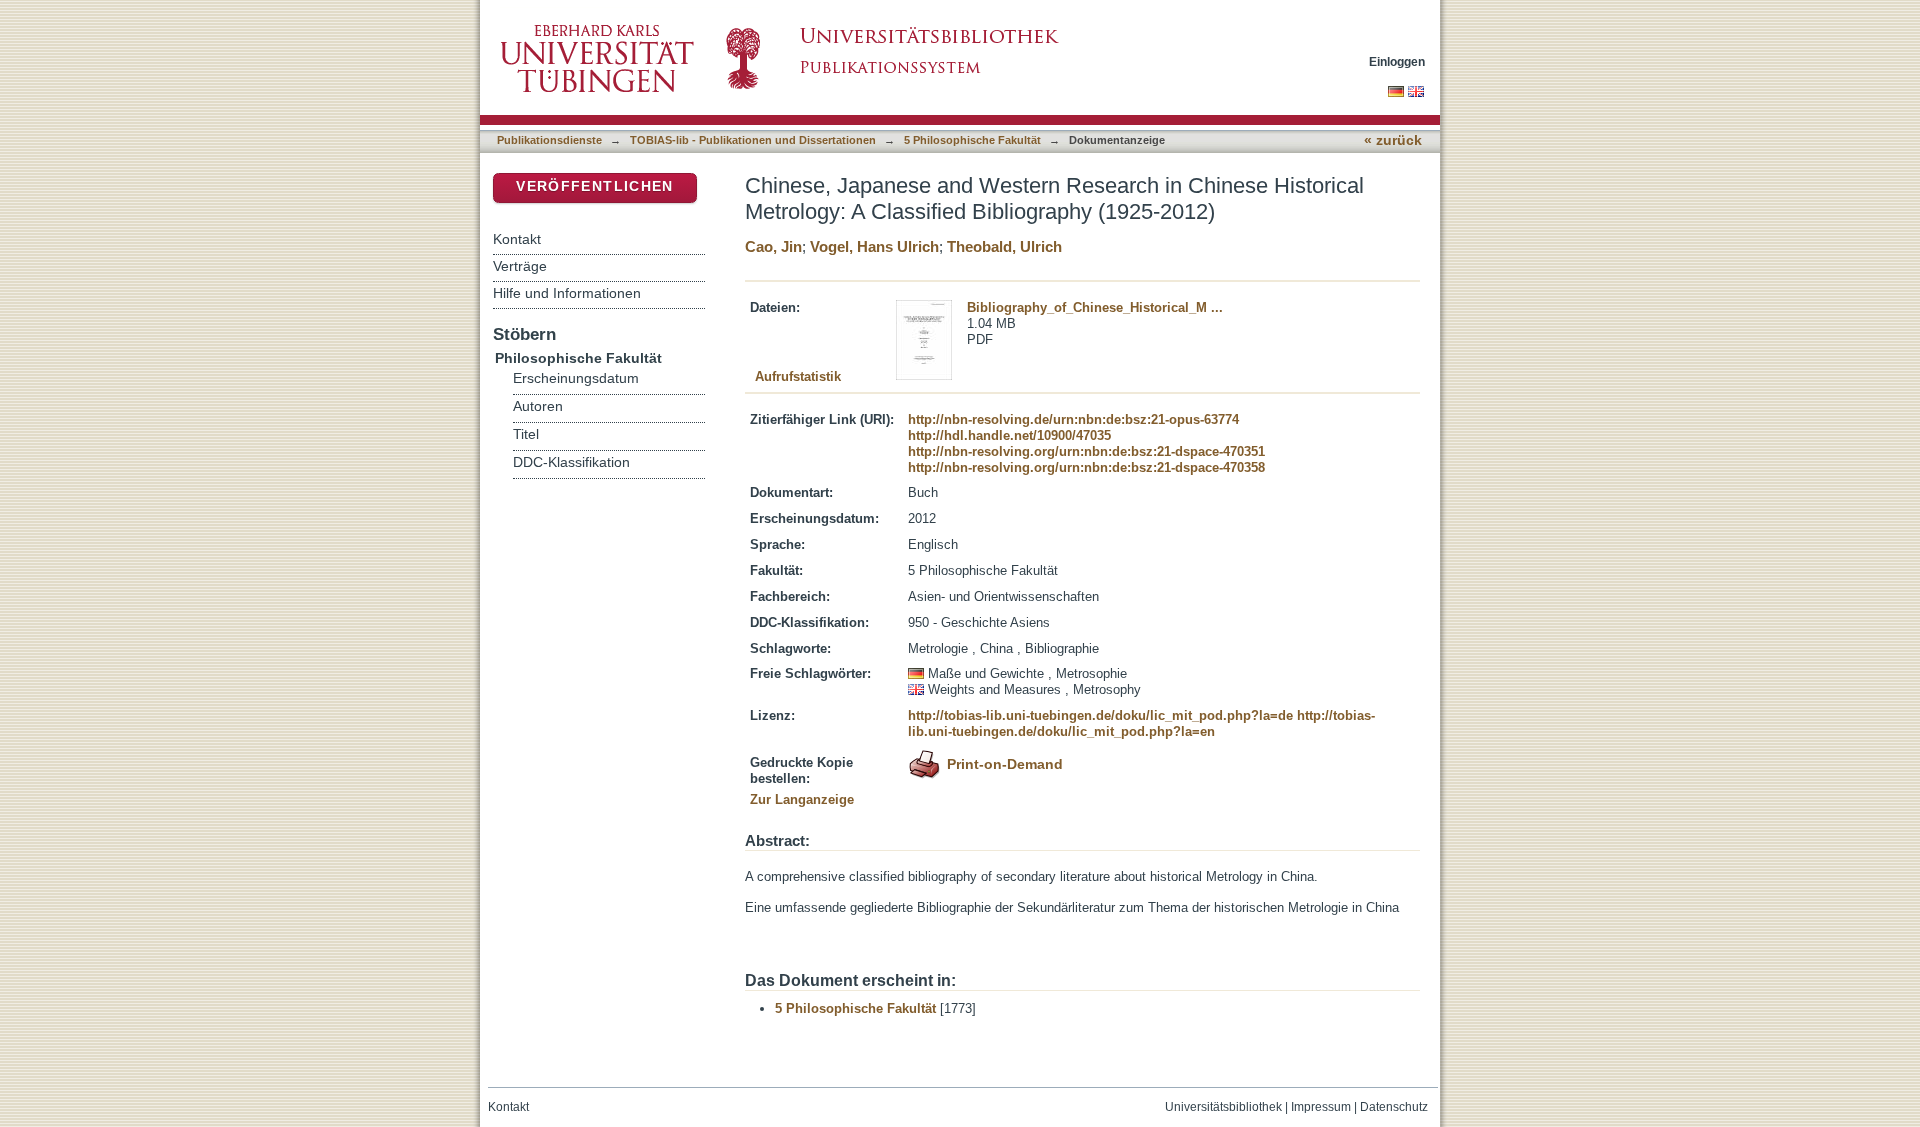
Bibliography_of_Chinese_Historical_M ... (1095, 307)
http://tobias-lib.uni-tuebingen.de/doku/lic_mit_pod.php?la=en (1141, 723)
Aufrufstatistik (798, 376)
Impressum (1321, 1107)
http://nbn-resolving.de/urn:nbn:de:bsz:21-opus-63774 (1073, 419)
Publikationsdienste (549, 140)
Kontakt (517, 239)
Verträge (520, 266)
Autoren (538, 406)
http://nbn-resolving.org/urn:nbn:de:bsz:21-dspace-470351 (1086, 451)
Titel (526, 434)
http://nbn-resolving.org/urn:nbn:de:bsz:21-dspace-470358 (1086, 467)
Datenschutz (1394, 1107)
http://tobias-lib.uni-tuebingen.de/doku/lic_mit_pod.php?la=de (1100, 715)
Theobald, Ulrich (1004, 246)
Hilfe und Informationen (567, 293)
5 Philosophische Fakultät (972, 140)
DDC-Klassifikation (571, 462)
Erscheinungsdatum (576, 378)
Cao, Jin (773, 246)
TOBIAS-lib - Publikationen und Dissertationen (753, 140)
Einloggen (1397, 61)
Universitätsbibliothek (1223, 1107)
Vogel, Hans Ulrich (874, 246)
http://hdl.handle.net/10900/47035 (1009, 435)
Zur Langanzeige (802, 799)
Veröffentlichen (594, 186)
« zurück (1393, 140)
